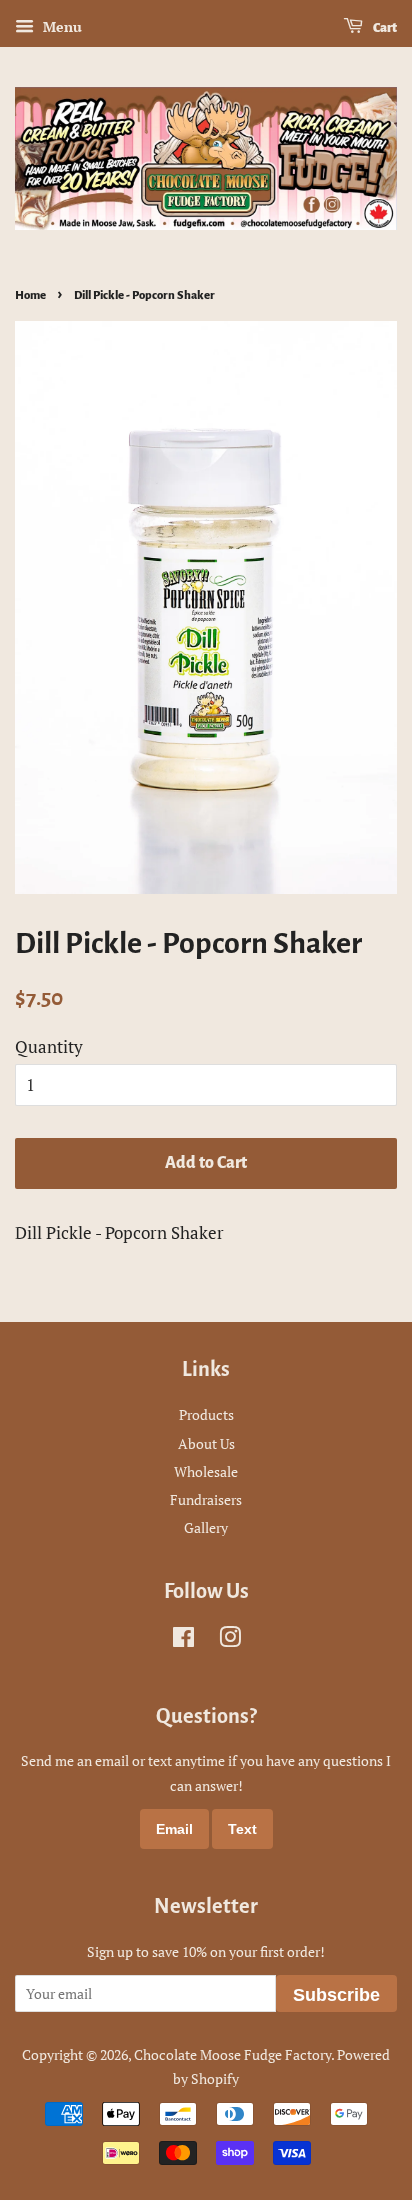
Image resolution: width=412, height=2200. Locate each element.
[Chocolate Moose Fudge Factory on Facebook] (183, 1640)
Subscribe (336, 1995)
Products (206, 1414)
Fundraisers (206, 1499)
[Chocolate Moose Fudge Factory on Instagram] (230, 1640)
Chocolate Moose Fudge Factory (232, 2054)
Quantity (49, 1046)
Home (30, 295)
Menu (60, 26)
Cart (384, 28)
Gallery (206, 1527)
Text (242, 1829)
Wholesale (206, 1471)
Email (174, 1829)
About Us (206, 1443)
